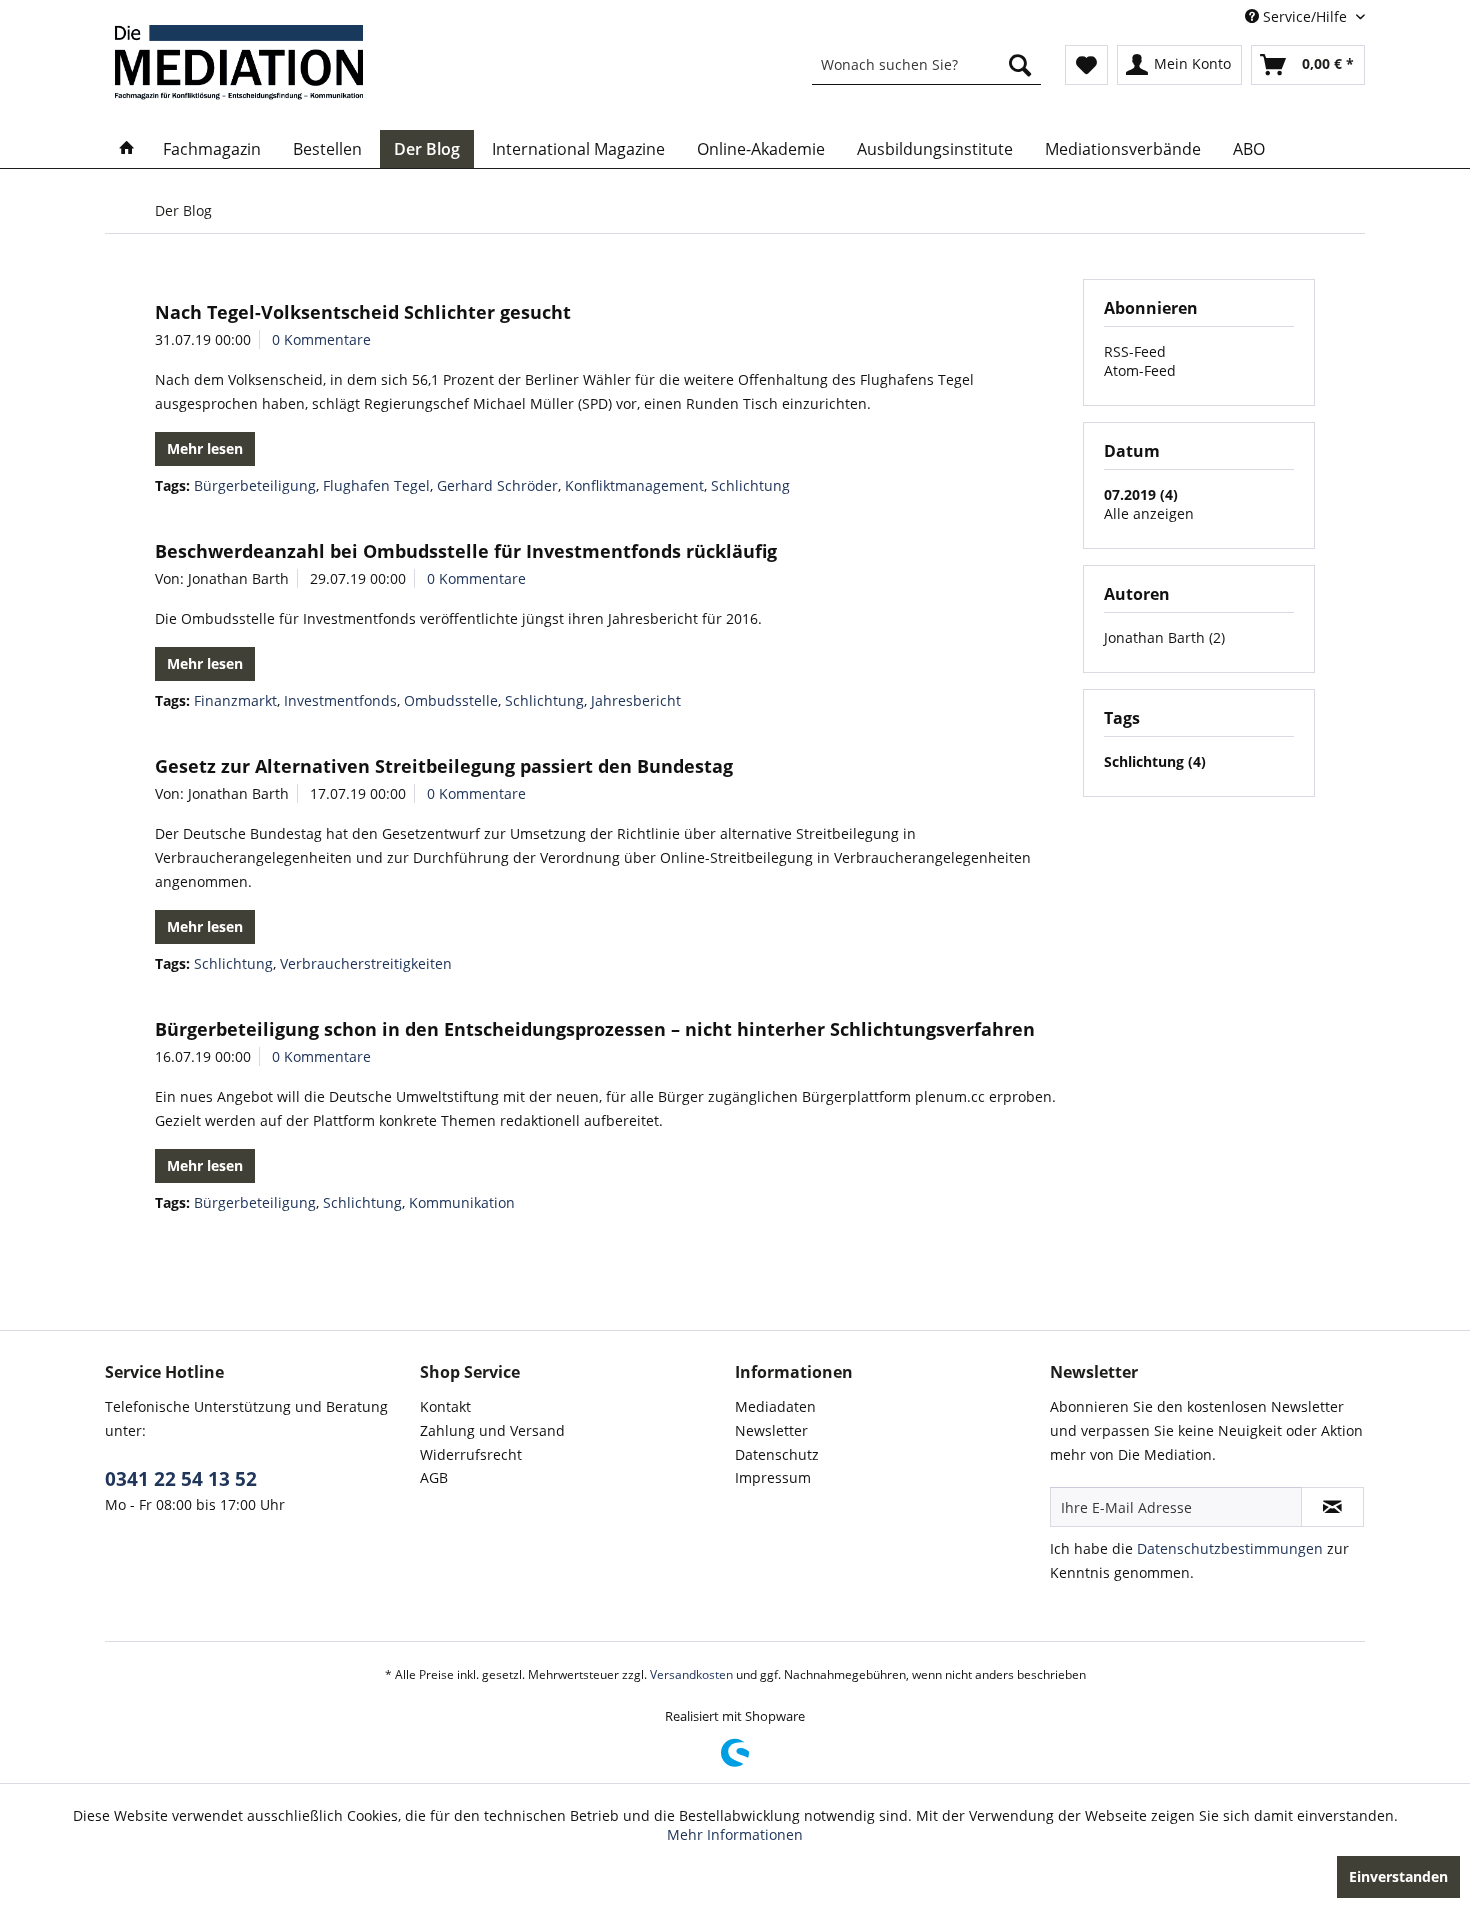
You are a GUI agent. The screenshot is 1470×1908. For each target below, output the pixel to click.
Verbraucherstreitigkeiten (366, 963)
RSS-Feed (1135, 351)
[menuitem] (926, 65)
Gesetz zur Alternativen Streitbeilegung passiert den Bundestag (444, 766)
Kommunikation (462, 1202)
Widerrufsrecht (471, 1454)
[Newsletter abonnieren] (1332, 1507)
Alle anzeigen (1149, 513)
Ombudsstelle (451, 700)
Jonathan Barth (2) (1164, 637)
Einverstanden (1398, 1876)
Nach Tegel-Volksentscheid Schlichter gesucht (363, 312)
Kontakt (445, 1406)
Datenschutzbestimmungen (1230, 1548)
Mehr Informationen (735, 1834)
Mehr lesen (205, 448)
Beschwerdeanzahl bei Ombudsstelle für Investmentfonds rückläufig (466, 551)
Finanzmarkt (235, 700)
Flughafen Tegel (376, 485)
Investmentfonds (340, 700)
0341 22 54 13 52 (181, 1479)
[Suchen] (1020, 65)
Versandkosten (691, 1674)
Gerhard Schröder (497, 485)
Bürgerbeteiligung (255, 485)
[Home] (127, 149)
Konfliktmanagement (634, 485)
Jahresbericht (636, 700)
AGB (434, 1477)
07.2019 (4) (1141, 494)
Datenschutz (777, 1454)
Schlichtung (750, 485)
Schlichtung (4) (1155, 761)
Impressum (773, 1477)
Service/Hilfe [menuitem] (1305, 16)
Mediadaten (775, 1406)
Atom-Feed (1140, 370)
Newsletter (771, 1430)
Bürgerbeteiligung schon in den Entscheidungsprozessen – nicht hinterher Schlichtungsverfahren (595, 1029)
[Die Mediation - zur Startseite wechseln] (239, 62)
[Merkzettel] (1086, 65)
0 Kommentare (321, 339)
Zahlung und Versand (492, 1430)
